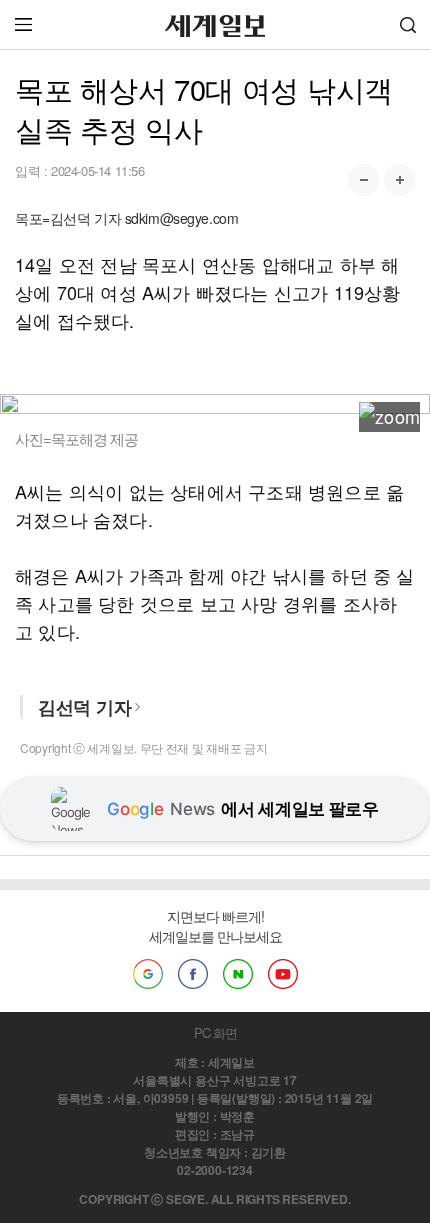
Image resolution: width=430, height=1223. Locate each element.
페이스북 (193, 974)
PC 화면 (215, 1032)
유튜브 (283, 974)
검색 (408, 24)
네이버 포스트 (238, 974)
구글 (148, 974)
